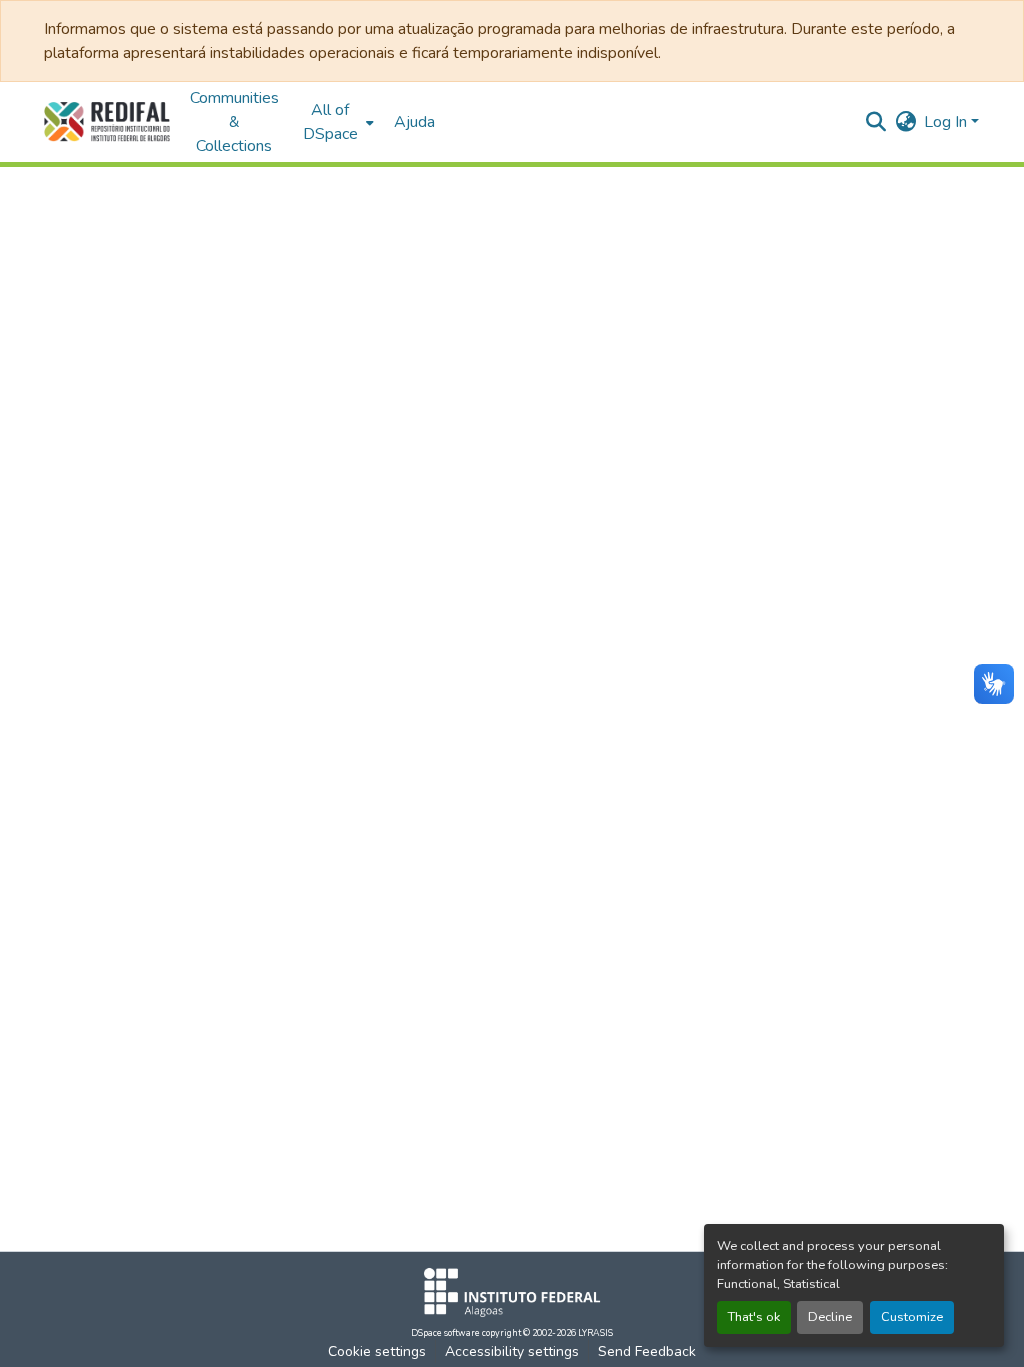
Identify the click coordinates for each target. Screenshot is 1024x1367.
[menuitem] (336, 122)
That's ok (754, 1317)
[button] (107, 122)
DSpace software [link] (445, 1333)
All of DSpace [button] (330, 122)
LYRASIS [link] (595, 1333)
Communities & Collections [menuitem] (234, 122)
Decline (830, 1317)
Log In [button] (947, 122)
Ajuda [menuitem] (414, 122)
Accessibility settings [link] (512, 1351)
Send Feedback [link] (647, 1351)
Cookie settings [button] (377, 1351)
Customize (912, 1317)
